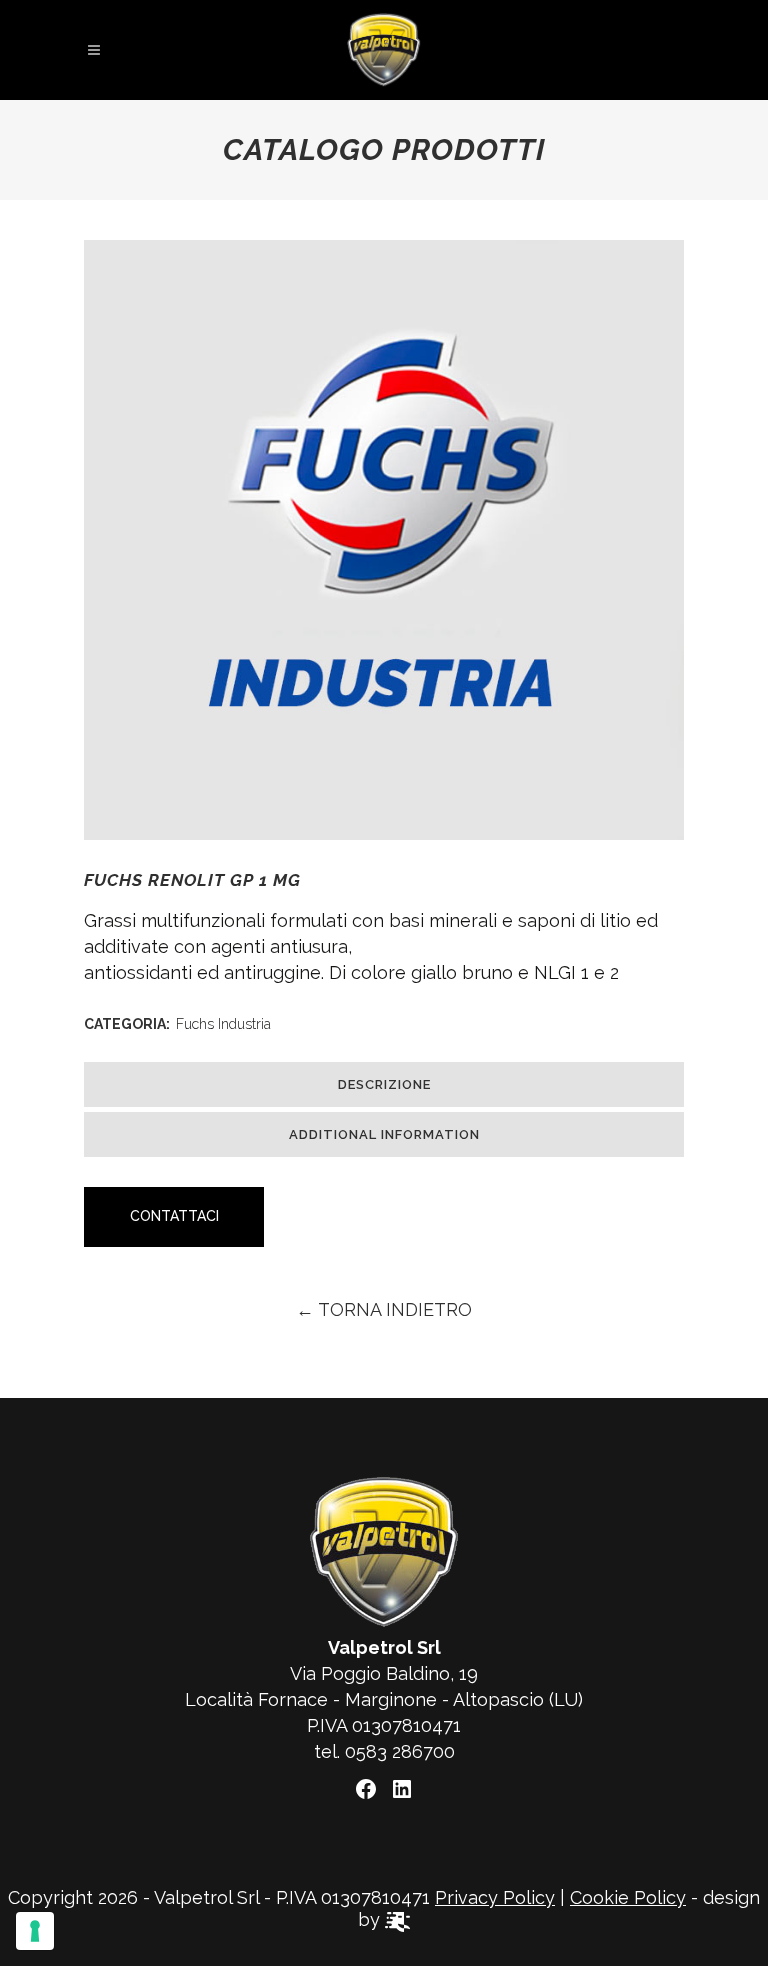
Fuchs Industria (223, 1024)
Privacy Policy (495, 1897)
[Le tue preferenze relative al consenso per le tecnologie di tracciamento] (35, 1931)
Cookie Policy (628, 1897)
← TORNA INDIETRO (384, 1309)
